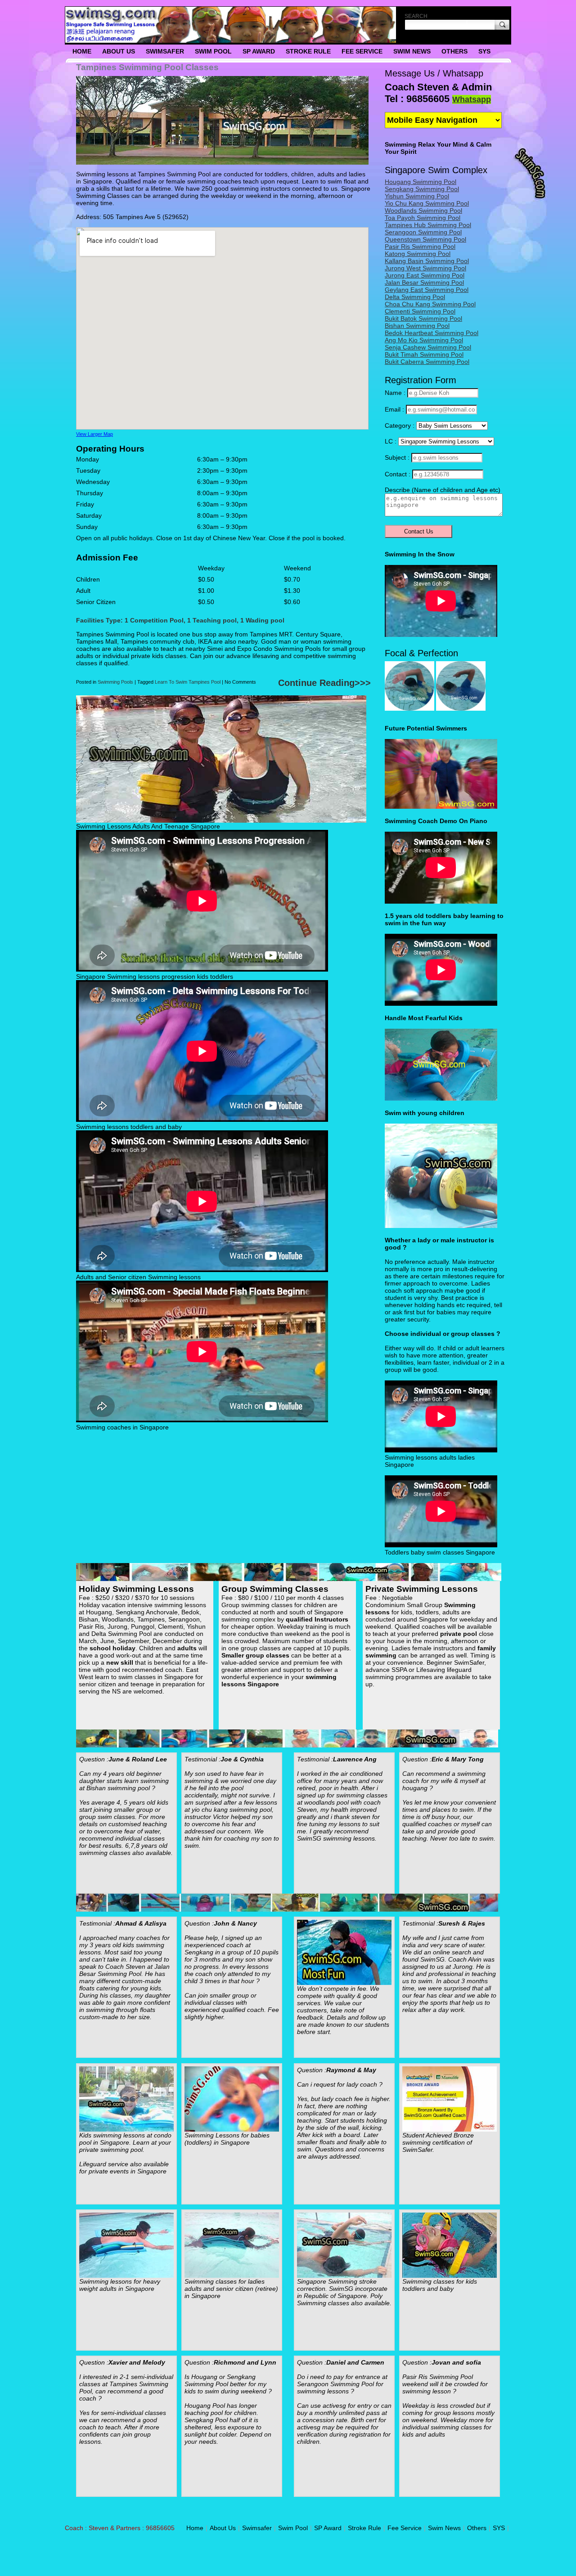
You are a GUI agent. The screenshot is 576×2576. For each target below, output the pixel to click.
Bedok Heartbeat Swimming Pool (432, 333)
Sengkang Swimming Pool (422, 189)
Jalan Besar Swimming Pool (424, 282)
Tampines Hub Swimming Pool (428, 225)
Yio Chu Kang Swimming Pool (427, 203)
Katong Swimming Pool (418, 254)
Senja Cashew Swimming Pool (428, 347)
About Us (119, 51)
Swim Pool (213, 51)
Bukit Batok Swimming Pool (423, 318)
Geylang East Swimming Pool (427, 290)
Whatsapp (472, 99)
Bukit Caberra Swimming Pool (427, 362)
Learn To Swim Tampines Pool (188, 682)
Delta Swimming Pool (415, 297)
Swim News (412, 51)
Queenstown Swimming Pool (425, 239)
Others (454, 51)
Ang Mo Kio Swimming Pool (424, 340)
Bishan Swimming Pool (417, 326)
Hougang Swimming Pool (421, 182)
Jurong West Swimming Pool (425, 268)
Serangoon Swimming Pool (423, 232)
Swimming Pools (115, 682)
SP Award (259, 51)
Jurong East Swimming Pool (425, 275)
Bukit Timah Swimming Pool (424, 354)
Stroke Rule (308, 51)
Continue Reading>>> (324, 683)
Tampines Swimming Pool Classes (147, 67)
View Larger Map (94, 434)
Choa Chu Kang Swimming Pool (430, 304)
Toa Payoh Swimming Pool (423, 218)
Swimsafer (165, 51)
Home (82, 51)
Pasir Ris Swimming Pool (420, 246)
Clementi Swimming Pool (420, 311)
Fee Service (362, 51)
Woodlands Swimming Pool (423, 211)
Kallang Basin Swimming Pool (427, 261)
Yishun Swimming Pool (417, 196)
